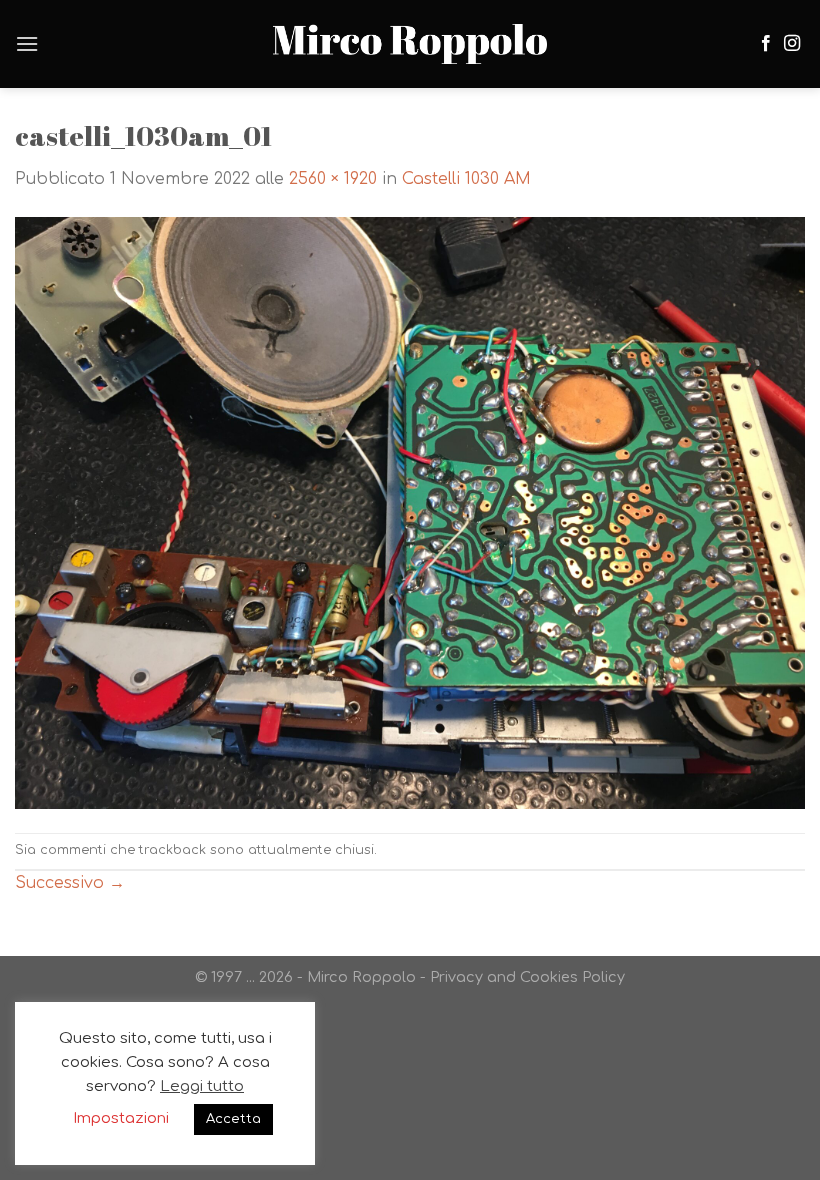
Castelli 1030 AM (466, 179)
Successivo (70, 883)
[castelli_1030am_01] (410, 512)
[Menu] (27, 43)
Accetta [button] (233, 1119)
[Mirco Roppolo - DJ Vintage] (410, 44)
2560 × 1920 (333, 179)
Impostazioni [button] (121, 1118)
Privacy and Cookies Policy (527, 977)
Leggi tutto (202, 1086)
